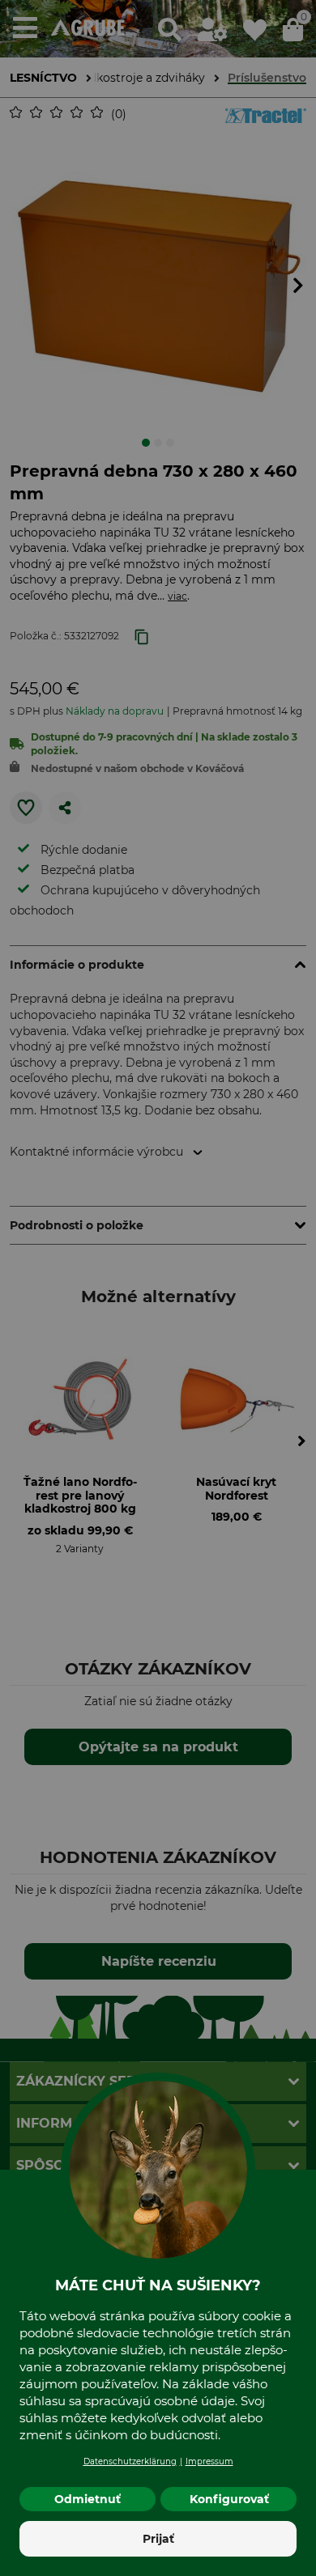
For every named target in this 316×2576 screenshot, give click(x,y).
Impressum (209, 2461)
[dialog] (158, 1288)
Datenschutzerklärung (130, 2461)
